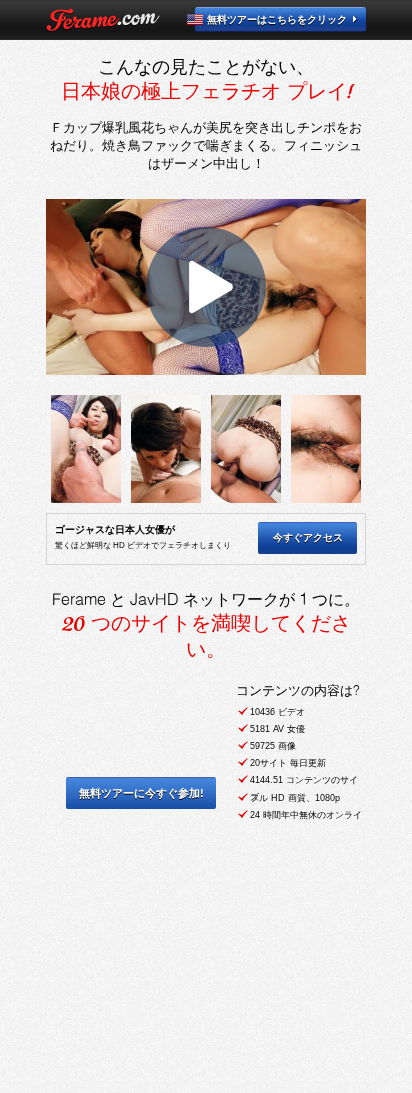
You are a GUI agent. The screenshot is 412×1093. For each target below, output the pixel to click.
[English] (206, 19)
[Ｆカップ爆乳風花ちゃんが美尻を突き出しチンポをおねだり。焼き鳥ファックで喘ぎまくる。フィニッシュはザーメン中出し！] (86, 449)
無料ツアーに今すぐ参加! (141, 793)
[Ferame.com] (103, 20)
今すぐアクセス (308, 537)
